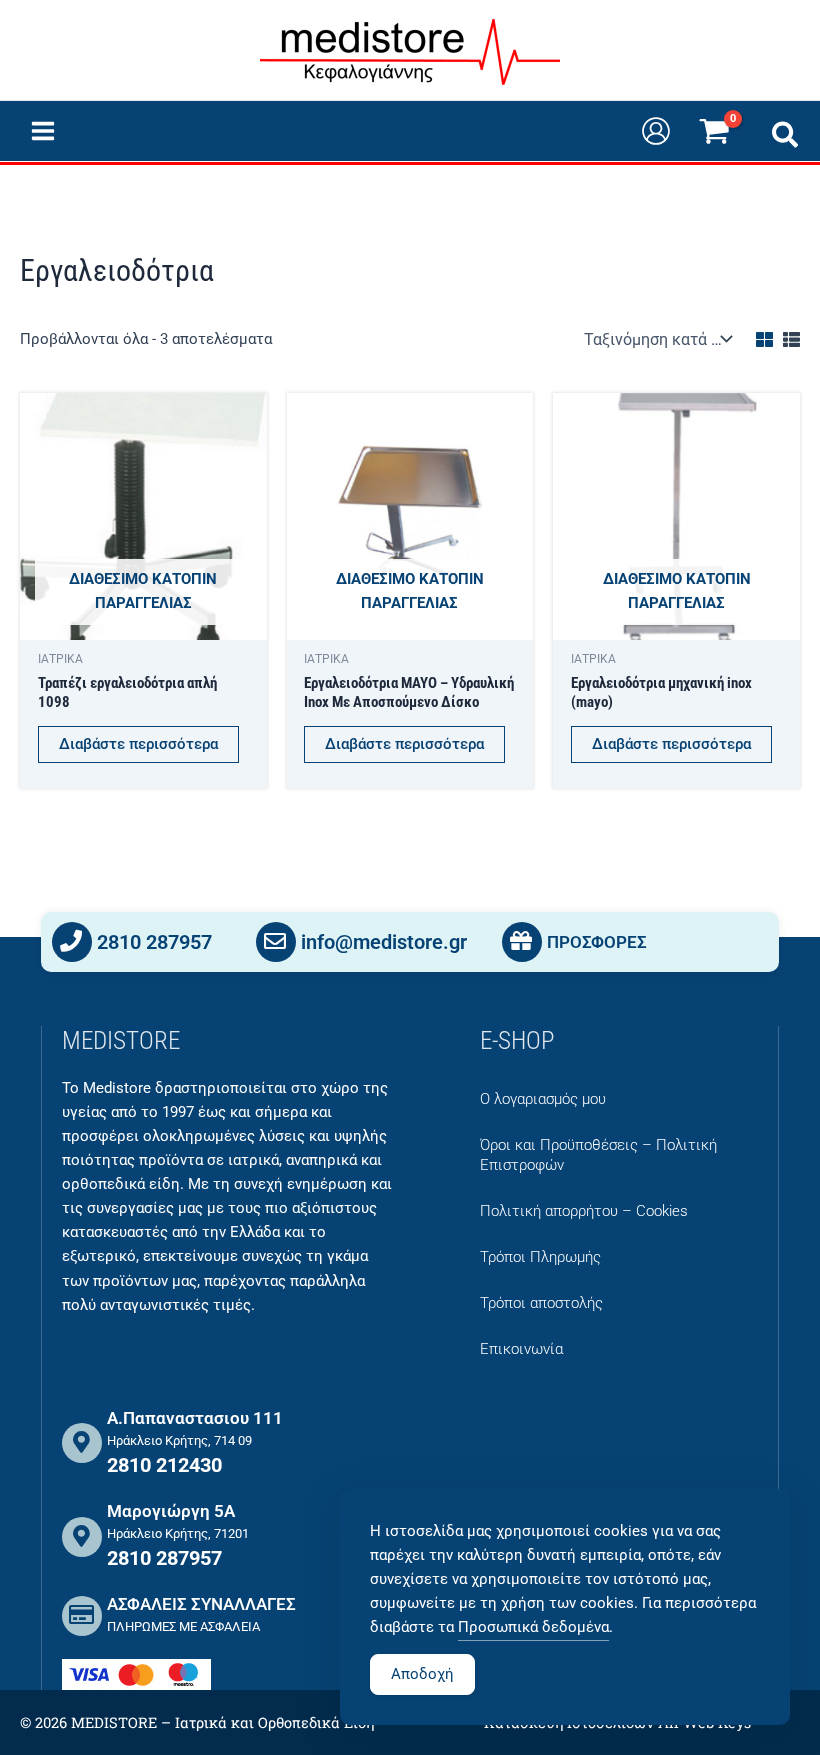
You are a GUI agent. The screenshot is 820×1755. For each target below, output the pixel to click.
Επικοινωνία (521, 1349)
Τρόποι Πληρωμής (540, 1257)
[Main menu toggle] (43, 131)
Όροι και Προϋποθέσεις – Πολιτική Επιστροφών (598, 1155)
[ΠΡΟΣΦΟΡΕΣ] (522, 942)
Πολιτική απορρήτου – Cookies (584, 1211)
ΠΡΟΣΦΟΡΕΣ (597, 942)
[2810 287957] (72, 942)
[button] (786, 139)
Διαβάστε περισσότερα (138, 744)
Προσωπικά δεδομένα (533, 1627)
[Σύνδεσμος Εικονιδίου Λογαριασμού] (656, 131)
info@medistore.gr (384, 942)
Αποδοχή (422, 1674)
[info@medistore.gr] (276, 942)
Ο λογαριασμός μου (543, 1099)
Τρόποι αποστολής (541, 1303)
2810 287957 (154, 942)
